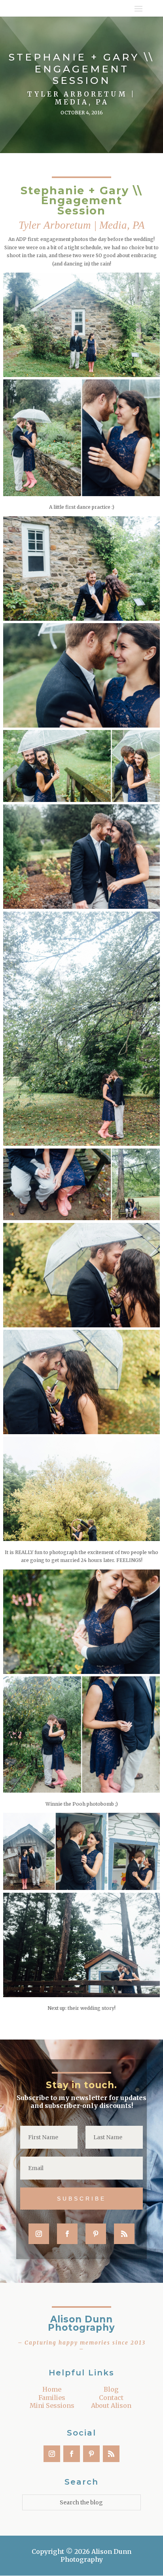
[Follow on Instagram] (39, 2234)
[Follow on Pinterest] (96, 2234)
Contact (111, 2398)
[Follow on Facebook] (67, 2234)
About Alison (111, 2405)
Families (52, 2398)
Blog (111, 2389)
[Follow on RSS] (124, 2234)
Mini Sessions (52, 2405)
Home (52, 2389)
